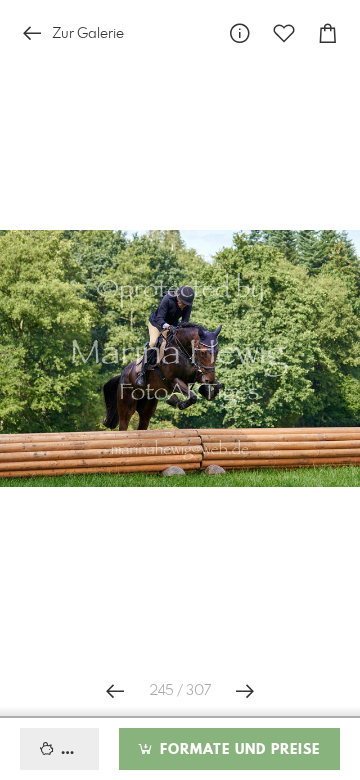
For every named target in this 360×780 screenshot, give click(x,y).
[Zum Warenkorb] (328, 33)
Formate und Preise (237, 750)
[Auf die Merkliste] (284, 33)
